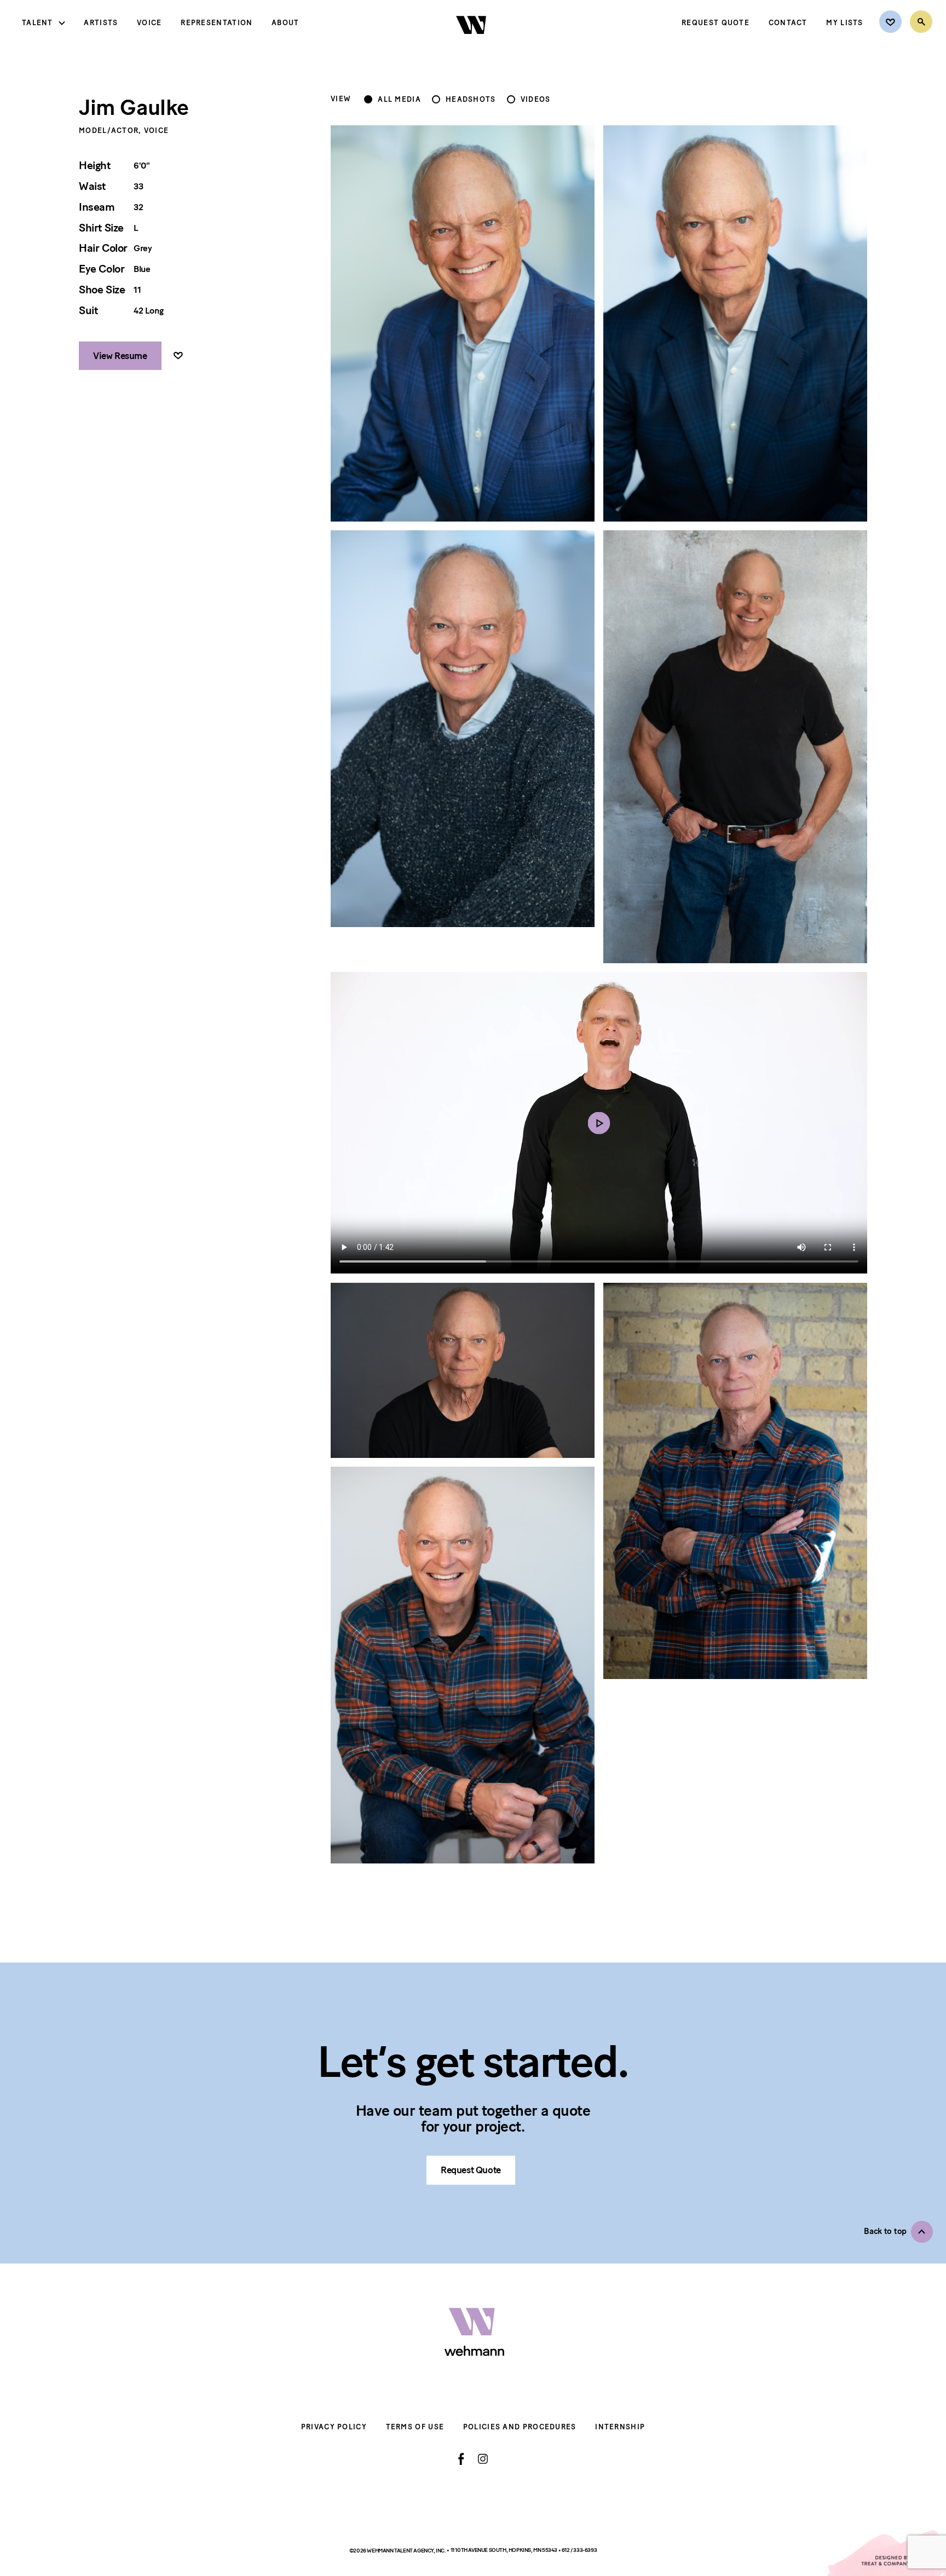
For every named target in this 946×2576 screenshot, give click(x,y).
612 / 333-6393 (579, 2550)
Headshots (471, 100)
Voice (149, 23)
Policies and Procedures (520, 2427)
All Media (399, 100)
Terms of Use (415, 2427)
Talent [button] (38, 23)
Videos (536, 100)
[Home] (472, 43)
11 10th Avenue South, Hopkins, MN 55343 (504, 2550)
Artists (101, 23)
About (285, 23)
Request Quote (716, 23)
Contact (788, 23)
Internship (620, 2427)
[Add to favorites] (178, 356)
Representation (217, 23)
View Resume (120, 356)
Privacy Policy (334, 2427)
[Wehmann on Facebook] (461, 2459)
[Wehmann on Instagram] (483, 2459)
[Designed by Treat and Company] (886, 2553)
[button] (898, 2232)
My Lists (844, 23)
